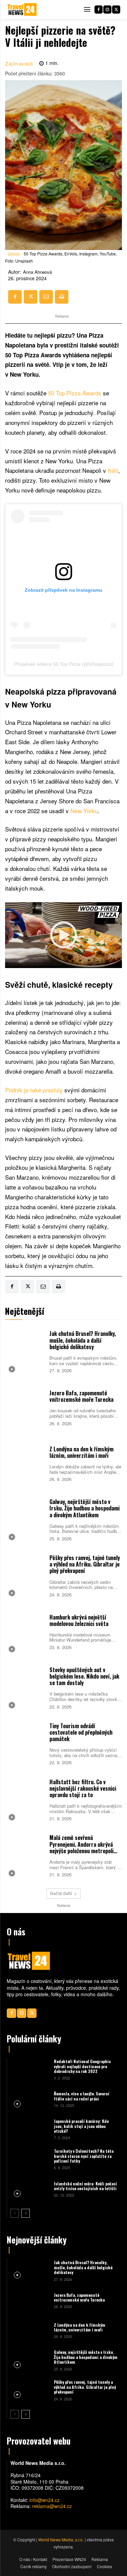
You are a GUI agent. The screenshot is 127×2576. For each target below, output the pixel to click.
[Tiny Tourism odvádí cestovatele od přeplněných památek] (26, 1743)
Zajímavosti (19, 63)
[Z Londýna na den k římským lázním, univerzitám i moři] (26, 1463)
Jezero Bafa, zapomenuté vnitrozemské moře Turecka (81, 1396)
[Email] (46, 297)
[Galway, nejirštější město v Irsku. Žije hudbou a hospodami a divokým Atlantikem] (26, 1519)
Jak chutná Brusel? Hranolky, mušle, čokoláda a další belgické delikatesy (83, 1340)
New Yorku (84, 811)
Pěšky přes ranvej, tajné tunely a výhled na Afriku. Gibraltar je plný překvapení (85, 1564)
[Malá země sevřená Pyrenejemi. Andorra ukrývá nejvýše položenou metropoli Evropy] (26, 1855)
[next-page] (26, 2213)
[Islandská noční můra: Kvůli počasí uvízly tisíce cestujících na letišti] (30, 2189)
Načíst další (61, 1893)
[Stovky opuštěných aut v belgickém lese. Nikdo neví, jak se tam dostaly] (26, 1687)
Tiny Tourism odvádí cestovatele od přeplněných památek (81, 1732)
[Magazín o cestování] (22, 10)
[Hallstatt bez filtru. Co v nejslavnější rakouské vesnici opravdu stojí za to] (26, 1799)
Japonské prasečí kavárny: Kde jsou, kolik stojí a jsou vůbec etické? (81, 2126)
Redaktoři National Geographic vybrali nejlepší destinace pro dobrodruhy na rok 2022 (82, 2066)
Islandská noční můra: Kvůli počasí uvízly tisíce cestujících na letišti (85, 2186)
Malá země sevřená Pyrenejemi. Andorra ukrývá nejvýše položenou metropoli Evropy (81, 1847)
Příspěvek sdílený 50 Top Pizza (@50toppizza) (64, 664)
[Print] (62, 297)
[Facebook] (99, 10)
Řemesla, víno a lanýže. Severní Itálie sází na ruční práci (82, 2096)
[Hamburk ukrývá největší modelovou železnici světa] (26, 1631)
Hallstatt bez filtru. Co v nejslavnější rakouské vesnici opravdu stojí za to (83, 1788)
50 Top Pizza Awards (75, 393)
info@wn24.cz (45, 2500)
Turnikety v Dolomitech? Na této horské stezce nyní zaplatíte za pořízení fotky (84, 2156)
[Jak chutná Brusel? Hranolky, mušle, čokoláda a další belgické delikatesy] (26, 1351)
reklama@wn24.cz (52, 2506)
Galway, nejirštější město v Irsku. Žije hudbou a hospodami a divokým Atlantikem (84, 1508)
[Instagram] (107, 10)
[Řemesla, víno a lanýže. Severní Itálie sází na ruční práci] (30, 2099)
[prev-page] (15, 2213)
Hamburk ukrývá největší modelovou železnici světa (79, 1620)
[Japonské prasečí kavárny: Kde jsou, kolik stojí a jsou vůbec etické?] (30, 2129)
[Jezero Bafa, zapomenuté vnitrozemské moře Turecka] (26, 1407)
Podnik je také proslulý (34, 1090)
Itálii (113, 470)
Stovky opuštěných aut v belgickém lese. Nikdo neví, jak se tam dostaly (84, 1676)
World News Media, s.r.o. (61, 2539)
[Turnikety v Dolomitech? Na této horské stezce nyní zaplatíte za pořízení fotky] (30, 2159)
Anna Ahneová (37, 272)
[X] (116, 10)
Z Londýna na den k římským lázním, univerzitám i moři (81, 1452)
